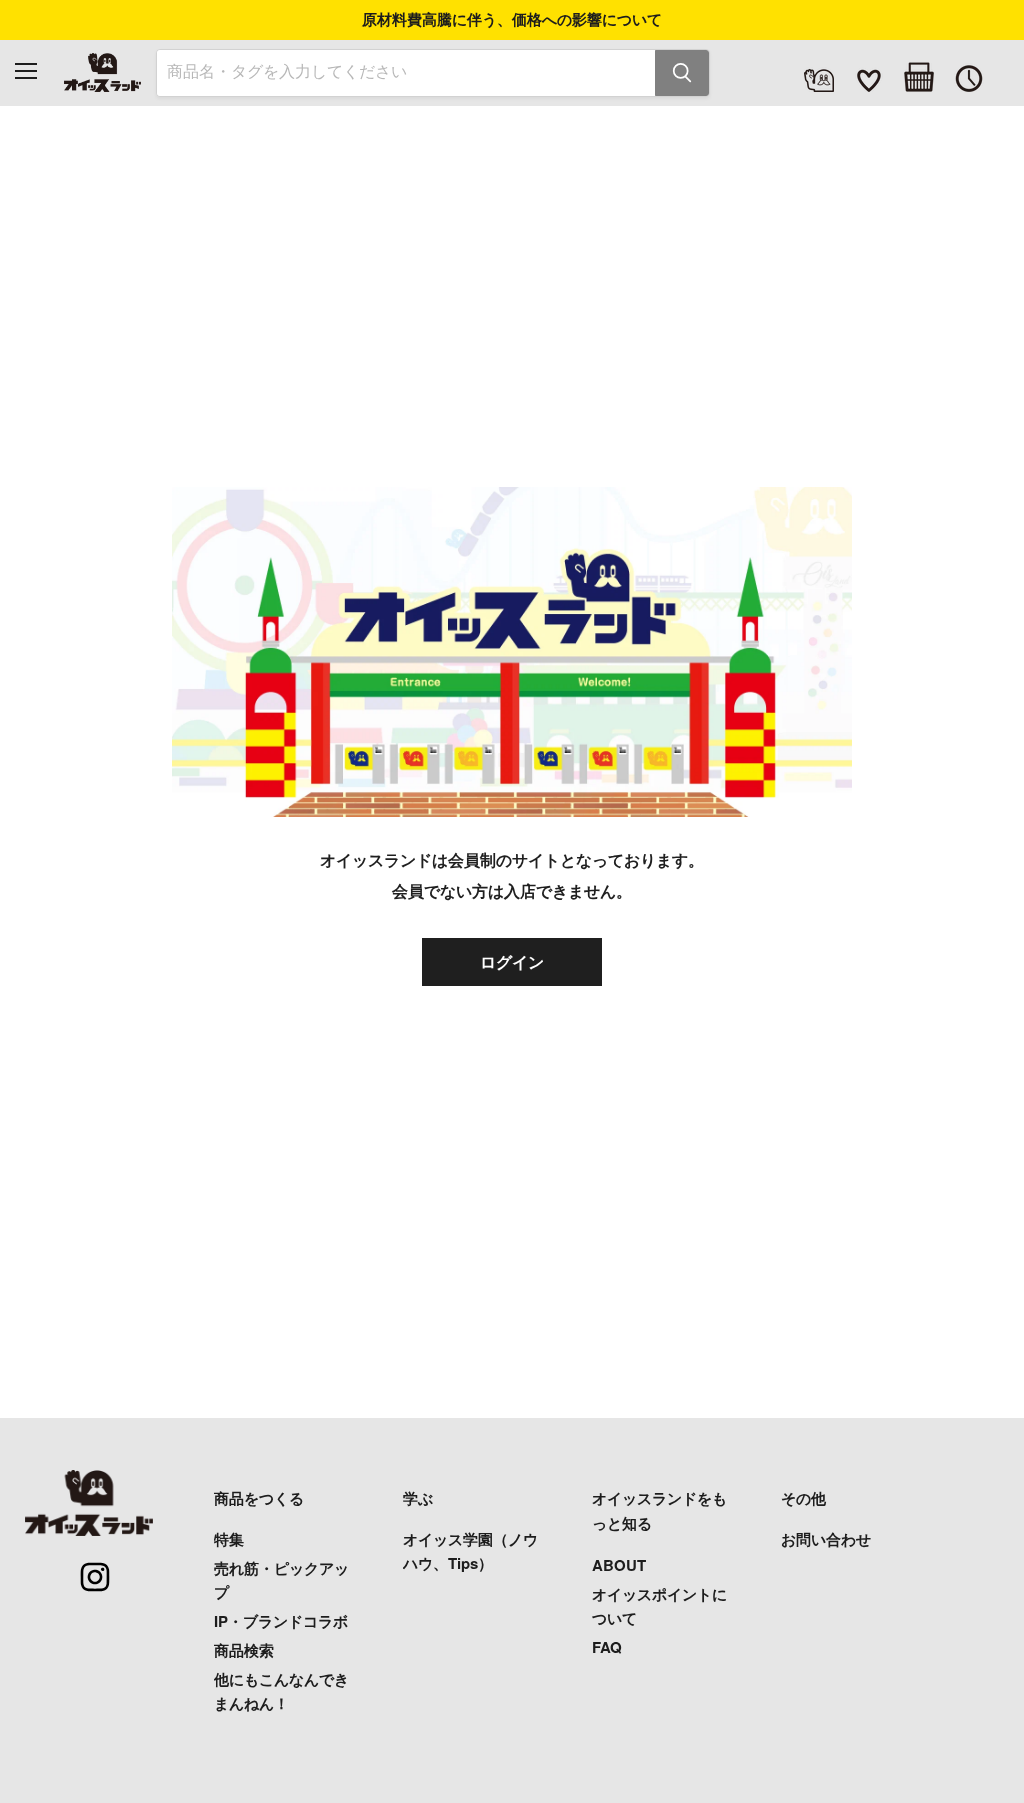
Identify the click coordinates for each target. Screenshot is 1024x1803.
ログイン (512, 961)
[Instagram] (84, 1566)
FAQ (607, 1647)
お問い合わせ (826, 1539)
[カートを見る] (919, 77)
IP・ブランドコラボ (281, 1621)
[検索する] (682, 73)
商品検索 (244, 1650)
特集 (229, 1539)
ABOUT (619, 1565)
